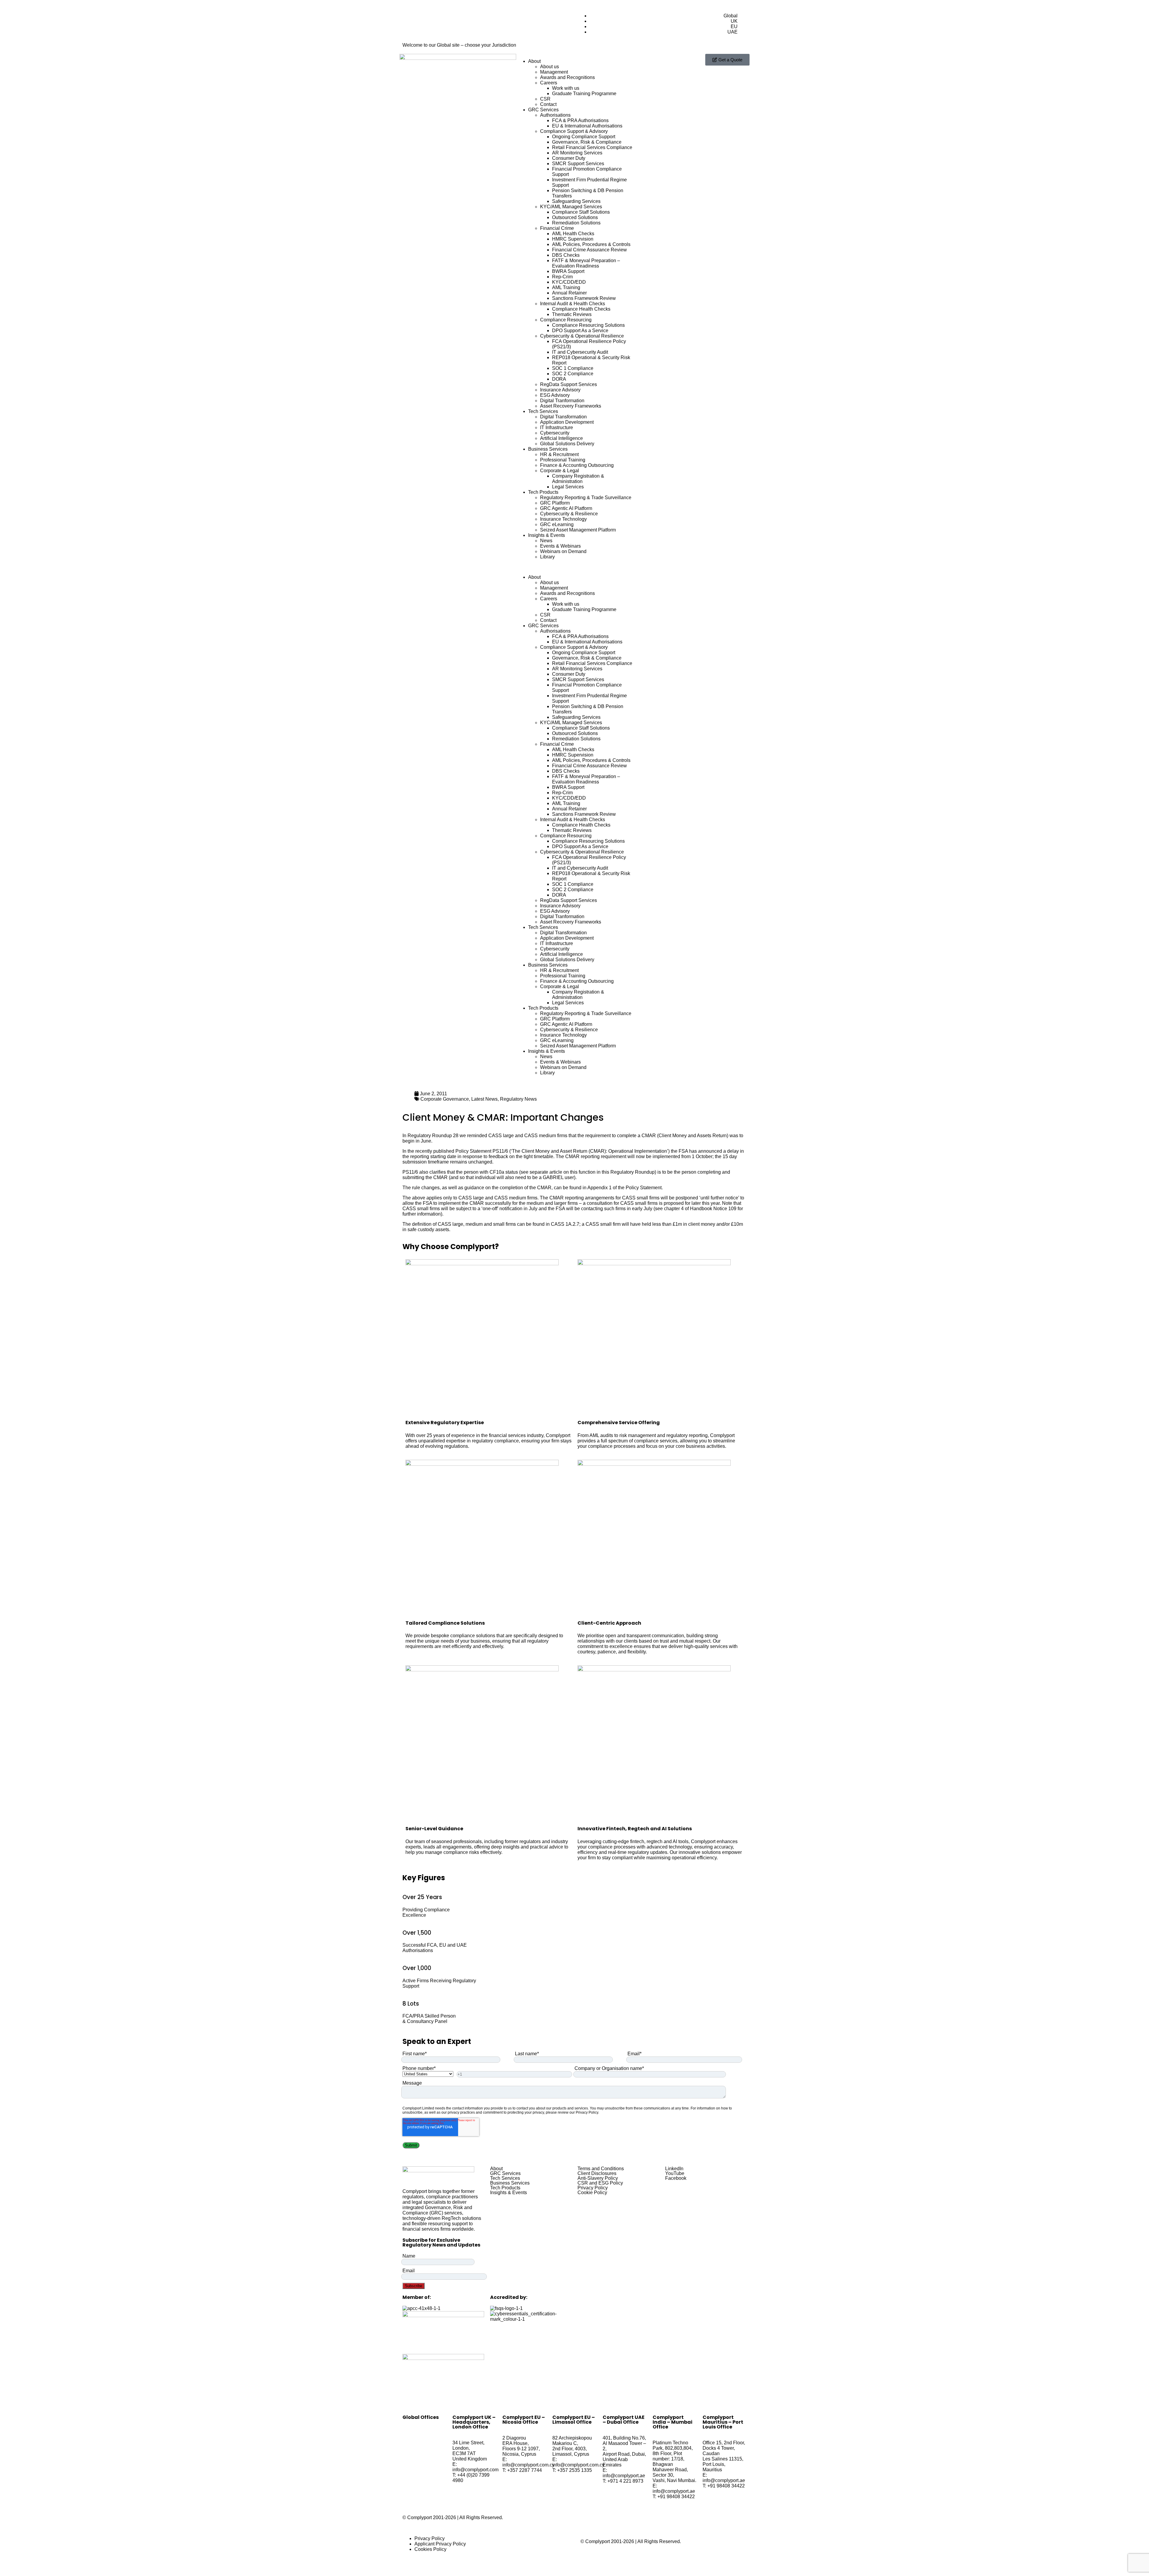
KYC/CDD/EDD (569, 282)
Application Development (567, 422)
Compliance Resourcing (566, 320)
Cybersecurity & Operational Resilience (582, 336)
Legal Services (568, 487)
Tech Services (543, 411)
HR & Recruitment (559, 454)
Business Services (548, 449)
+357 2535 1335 (574, 2470)
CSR (545, 99)
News (546, 541)
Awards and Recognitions (567, 77)
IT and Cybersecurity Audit (580, 352)
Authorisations (555, 115)
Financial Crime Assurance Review (589, 250)
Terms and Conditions (601, 2169)
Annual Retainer (569, 293)
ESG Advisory (555, 395)
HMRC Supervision (573, 239)
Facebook (676, 2178)
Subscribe (414, 2286)
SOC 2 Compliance (573, 374)
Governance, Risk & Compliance (587, 142)
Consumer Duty (569, 158)
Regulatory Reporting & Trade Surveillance (586, 498)
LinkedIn (674, 2169)
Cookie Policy (592, 2193)
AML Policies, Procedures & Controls (591, 244)
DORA (559, 379)
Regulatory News (518, 1099)
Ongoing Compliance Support (584, 137)
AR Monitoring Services (577, 153)
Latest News (484, 1099)
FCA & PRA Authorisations (580, 120)
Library (547, 557)
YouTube (675, 2173)
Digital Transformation (563, 417)
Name (409, 2256)
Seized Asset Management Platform (578, 530)
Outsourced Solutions (575, 217)
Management (554, 72)
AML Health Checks (573, 234)
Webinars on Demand (563, 551)
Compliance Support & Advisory (574, 131)
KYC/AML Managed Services (571, 207)
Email (409, 2271)
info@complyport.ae (624, 2476)
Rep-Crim (562, 277)
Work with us (566, 88)
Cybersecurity (555, 433)
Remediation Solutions (576, 223)
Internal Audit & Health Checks (573, 304)
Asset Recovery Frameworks (571, 406)
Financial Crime (557, 228)
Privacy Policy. (587, 2112)
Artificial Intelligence (561, 438)
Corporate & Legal (560, 471)
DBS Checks (566, 255)
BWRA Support (568, 271)
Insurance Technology (563, 519)
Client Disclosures (597, 2173)
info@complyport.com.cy (528, 2465)
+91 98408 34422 (676, 2497)
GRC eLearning (557, 524)
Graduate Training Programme (584, 94)
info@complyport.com (475, 2470)
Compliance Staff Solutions (581, 212)
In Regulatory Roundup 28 (430, 1136)
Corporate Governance (445, 1099)
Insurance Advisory (560, 390)
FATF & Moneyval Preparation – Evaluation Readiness (586, 263)
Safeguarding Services (576, 201)
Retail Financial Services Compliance (592, 147)
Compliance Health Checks (581, 309)
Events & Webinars (560, 546)
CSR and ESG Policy (600, 2183)
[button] (574, 567)
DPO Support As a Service (580, 331)
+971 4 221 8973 (625, 2481)
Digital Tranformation (562, 401)
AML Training (566, 287)
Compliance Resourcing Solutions (588, 325)
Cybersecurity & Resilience (569, 514)
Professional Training (563, 460)
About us (550, 67)
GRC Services (543, 110)
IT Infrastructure (557, 427)
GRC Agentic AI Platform (566, 508)
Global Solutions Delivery (567, 444)
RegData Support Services (569, 384)
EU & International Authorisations (587, 126)
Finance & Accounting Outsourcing (577, 465)
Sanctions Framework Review (584, 298)
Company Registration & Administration (578, 479)
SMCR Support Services (578, 164)
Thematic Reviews (572, 314)
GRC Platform (555, 503)
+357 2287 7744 (525, 2470)
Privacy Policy (593, 2188)
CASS (495, 1136)
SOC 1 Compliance (573, 368)
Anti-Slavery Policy (598, 2178)
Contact (548, 104)
